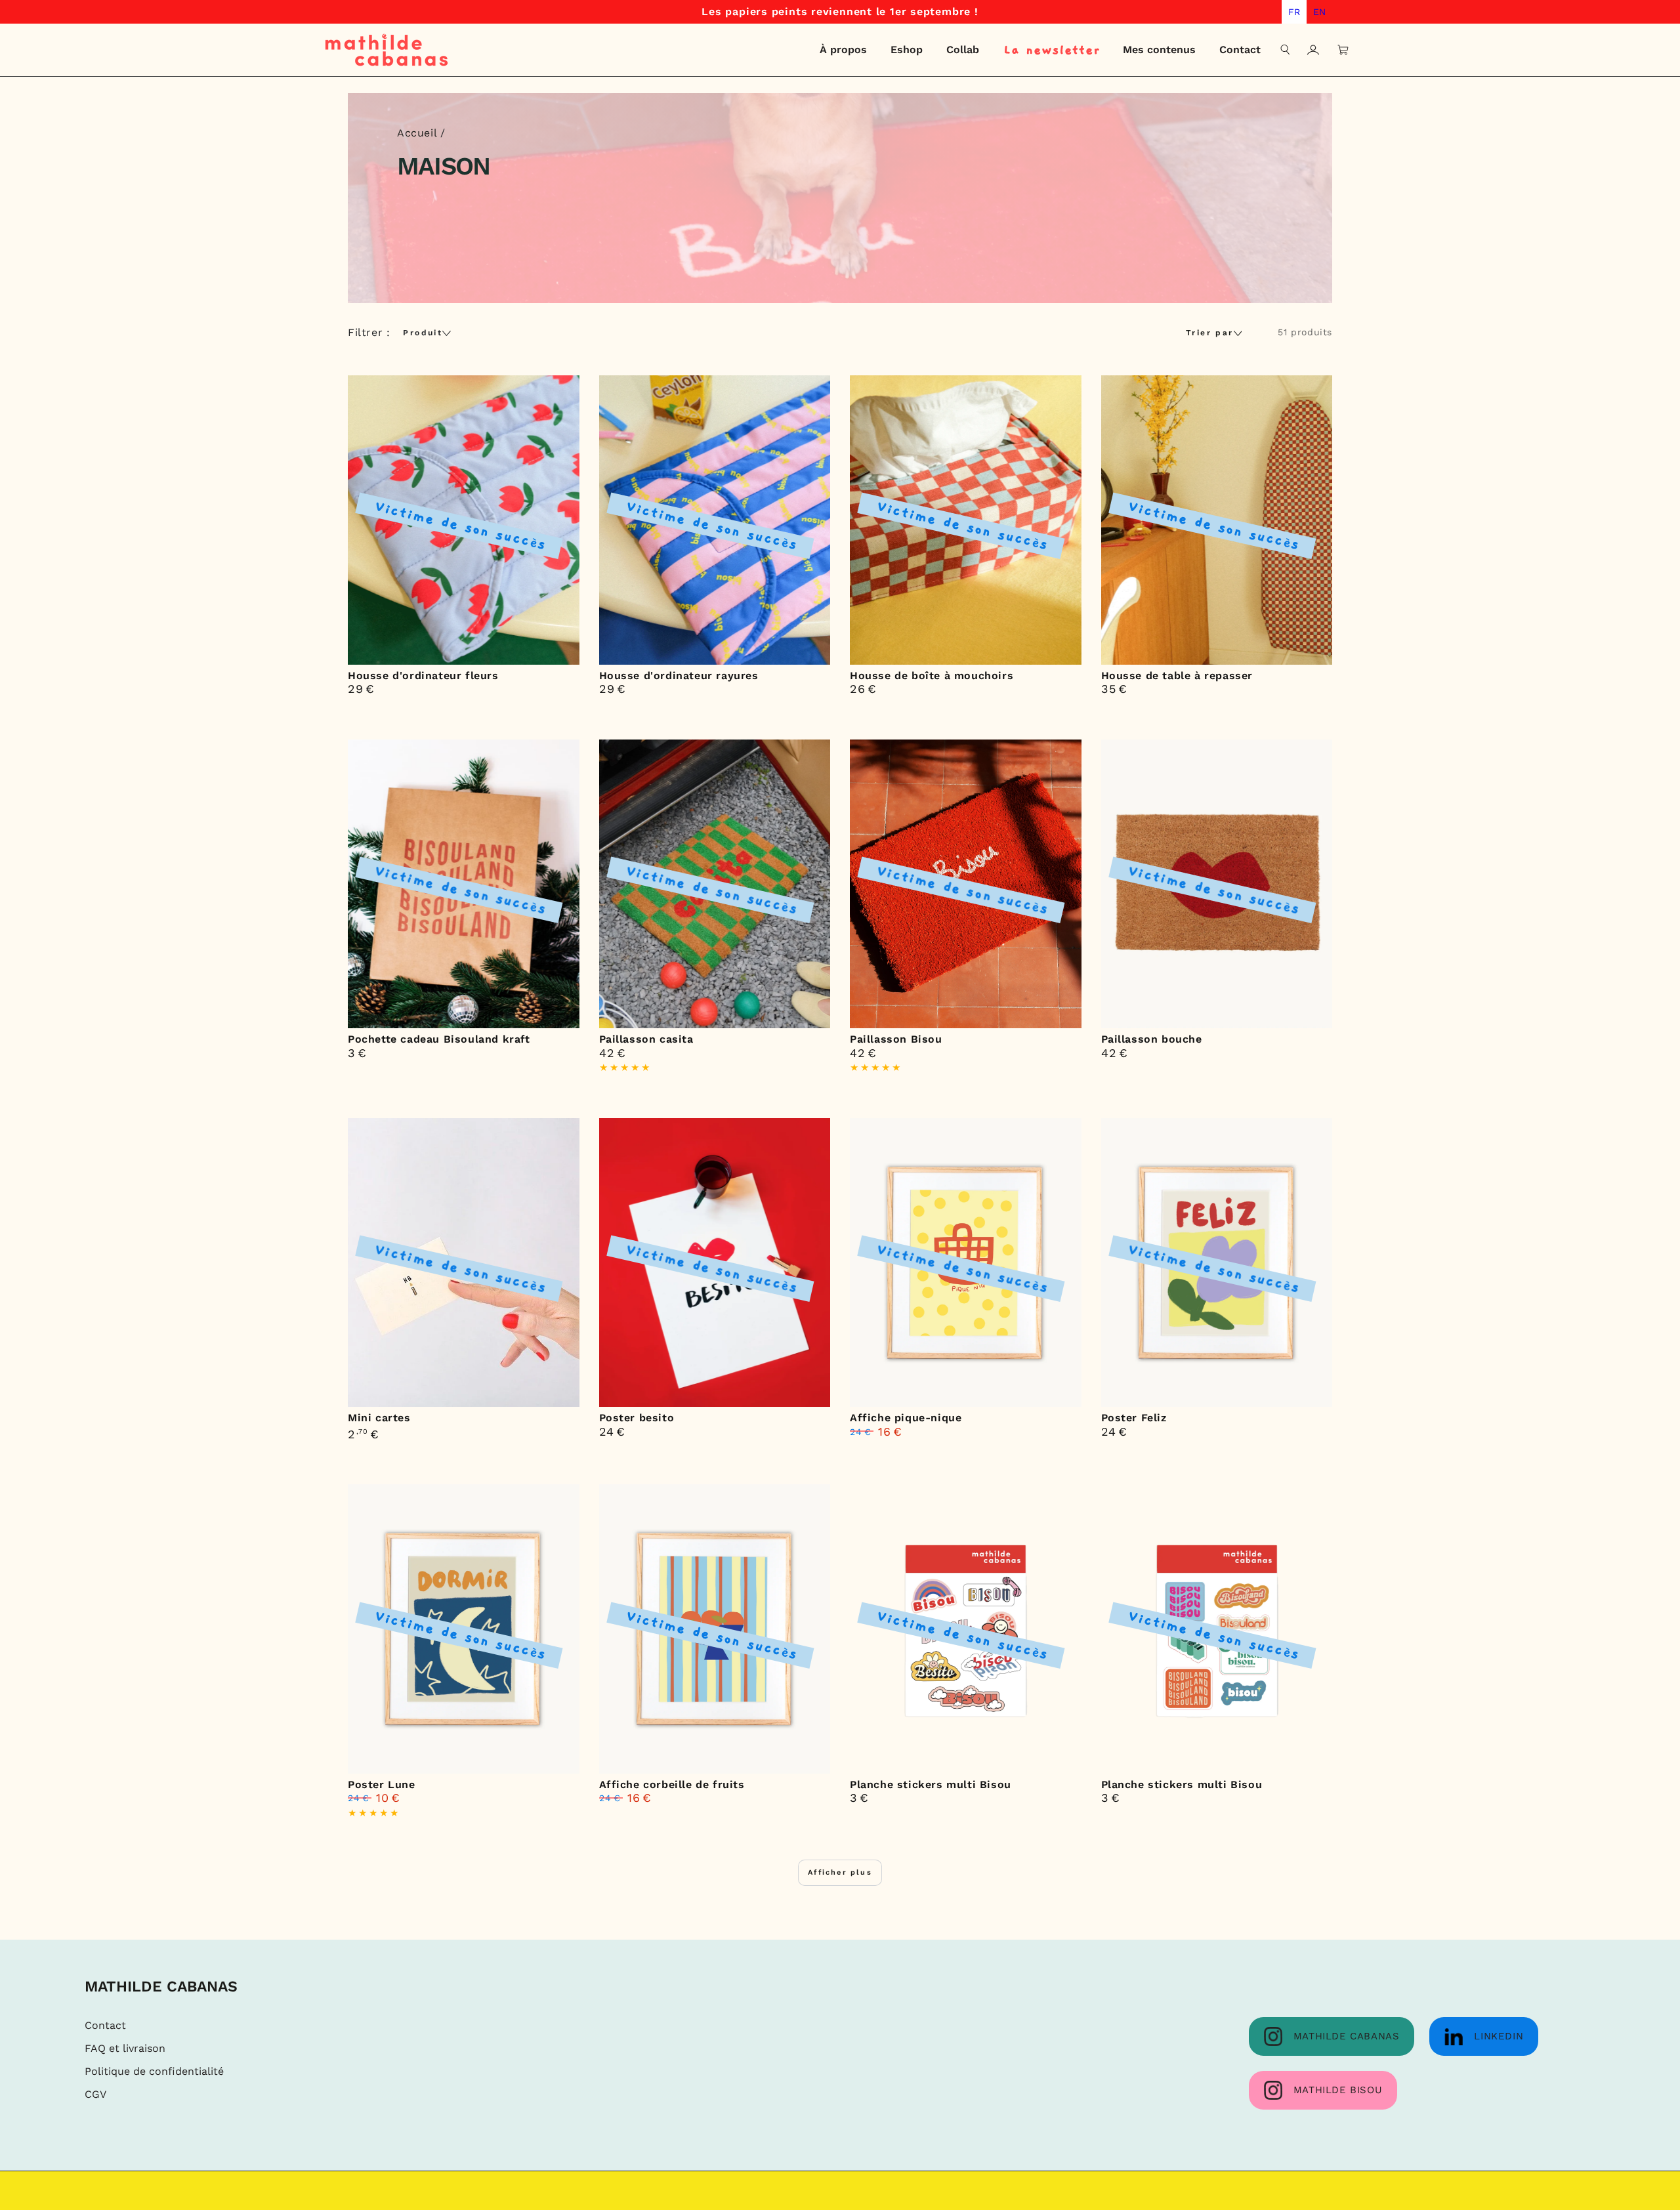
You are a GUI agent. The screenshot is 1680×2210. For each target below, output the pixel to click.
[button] (1286, 50)
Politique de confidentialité (154, 2071)
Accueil (417, 133)
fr (1294, 12)
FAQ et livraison (125, 2048)
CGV (95, 2094)
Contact (105, 2025)
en (1319, 12)
